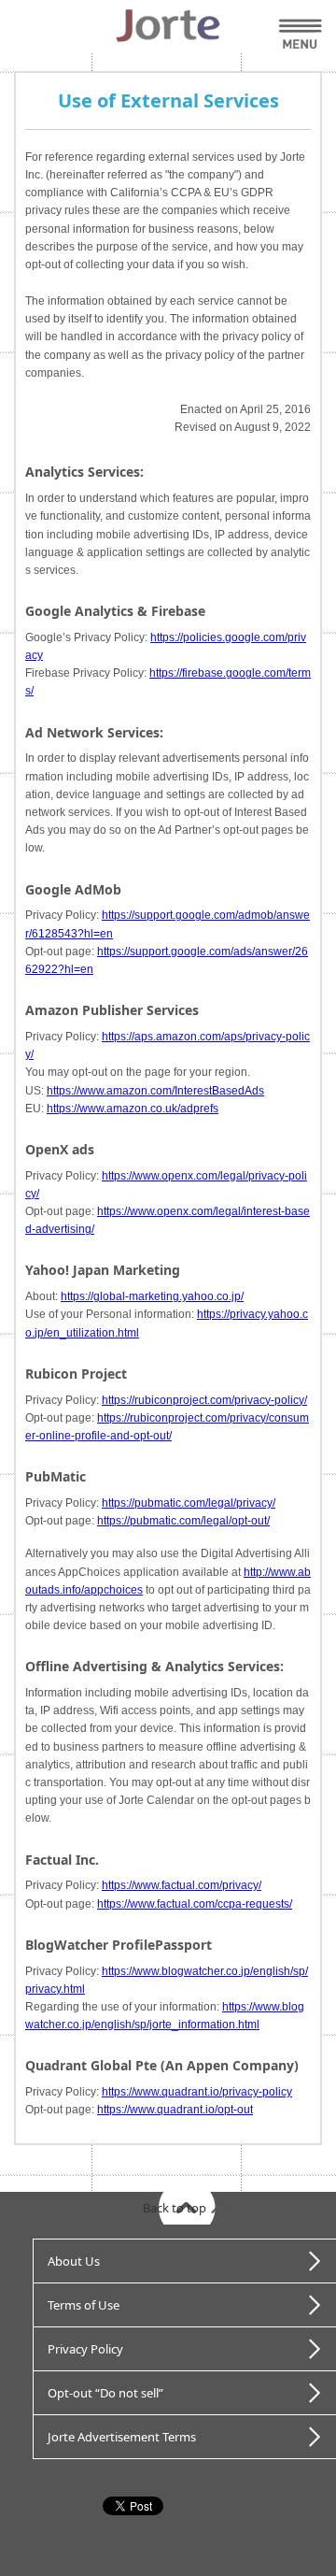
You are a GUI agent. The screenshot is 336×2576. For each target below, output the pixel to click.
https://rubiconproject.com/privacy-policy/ (204, 1400)
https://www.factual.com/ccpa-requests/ (195, 1904)
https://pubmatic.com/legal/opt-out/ (183, 1521)
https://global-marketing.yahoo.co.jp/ (152, 1296)
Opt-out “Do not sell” (105, 2393)
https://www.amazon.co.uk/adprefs (133, 1109)
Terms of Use (84, 2305)
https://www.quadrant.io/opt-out (175, 2110)
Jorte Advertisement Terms (122, 2437)
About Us (74, 2261)
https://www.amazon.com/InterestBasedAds (155, 1091)
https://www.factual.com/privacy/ (182, 1885)
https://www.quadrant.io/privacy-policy (197, 2092)
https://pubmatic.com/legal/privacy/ (189, 1503)
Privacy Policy (85, 2349)
